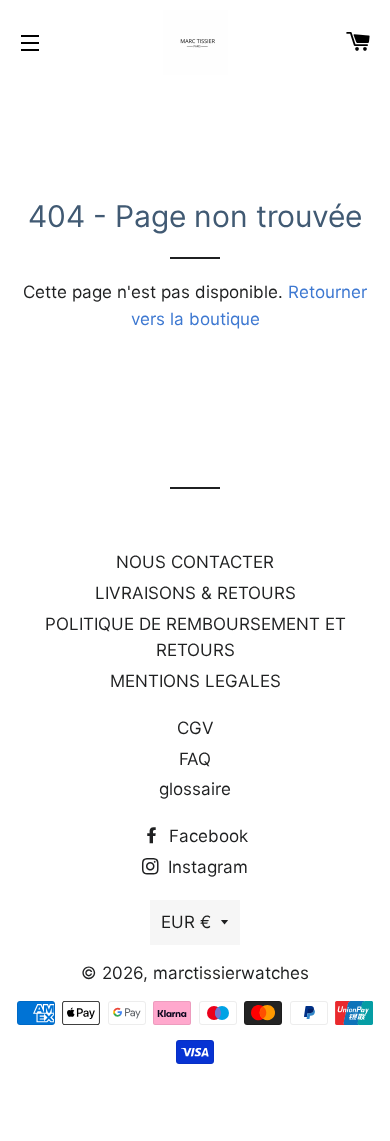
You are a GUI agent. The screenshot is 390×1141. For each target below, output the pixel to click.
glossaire (195, 789)
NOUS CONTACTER (195, 562)
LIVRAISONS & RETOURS (195, 593)
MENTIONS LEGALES (195, 681)
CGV (195, 728)
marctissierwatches (231, 973)
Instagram (205, 867)
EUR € (186, 922)
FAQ (195, 759)
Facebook (206, 836)
